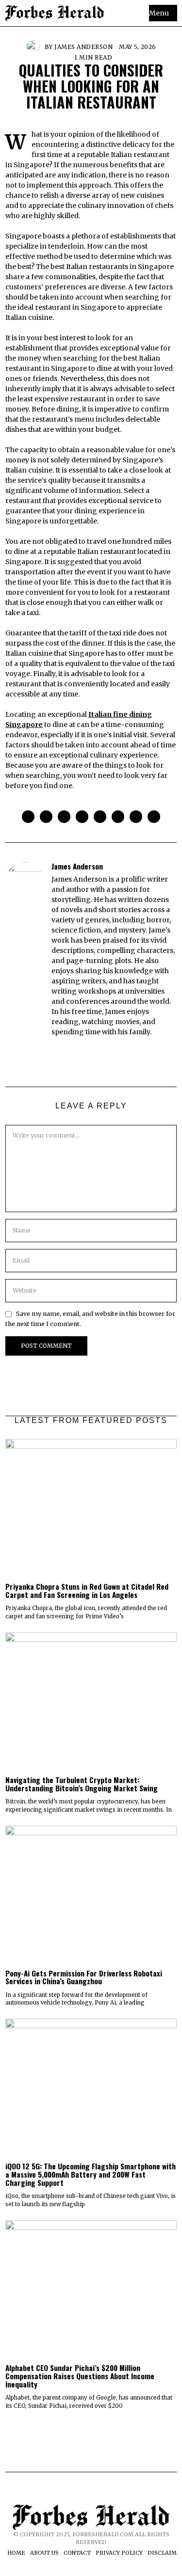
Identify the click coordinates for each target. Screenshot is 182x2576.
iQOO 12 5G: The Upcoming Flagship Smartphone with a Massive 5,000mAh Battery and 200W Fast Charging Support (91, 2174)
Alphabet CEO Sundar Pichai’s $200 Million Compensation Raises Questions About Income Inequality (80, 2376)
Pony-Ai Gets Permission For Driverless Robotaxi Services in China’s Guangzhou (84, 1977)
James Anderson (83, 47)
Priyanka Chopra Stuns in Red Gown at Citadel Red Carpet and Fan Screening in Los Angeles (87, 1590)
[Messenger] (46, 817)
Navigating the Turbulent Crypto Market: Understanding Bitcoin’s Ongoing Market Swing (82, 1784)
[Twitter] (64, 817)
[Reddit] (136, 817)
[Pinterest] (82, 817)
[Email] (154, 817)
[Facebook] (28, 817)
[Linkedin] (100, 817)
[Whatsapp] (118, 817)
